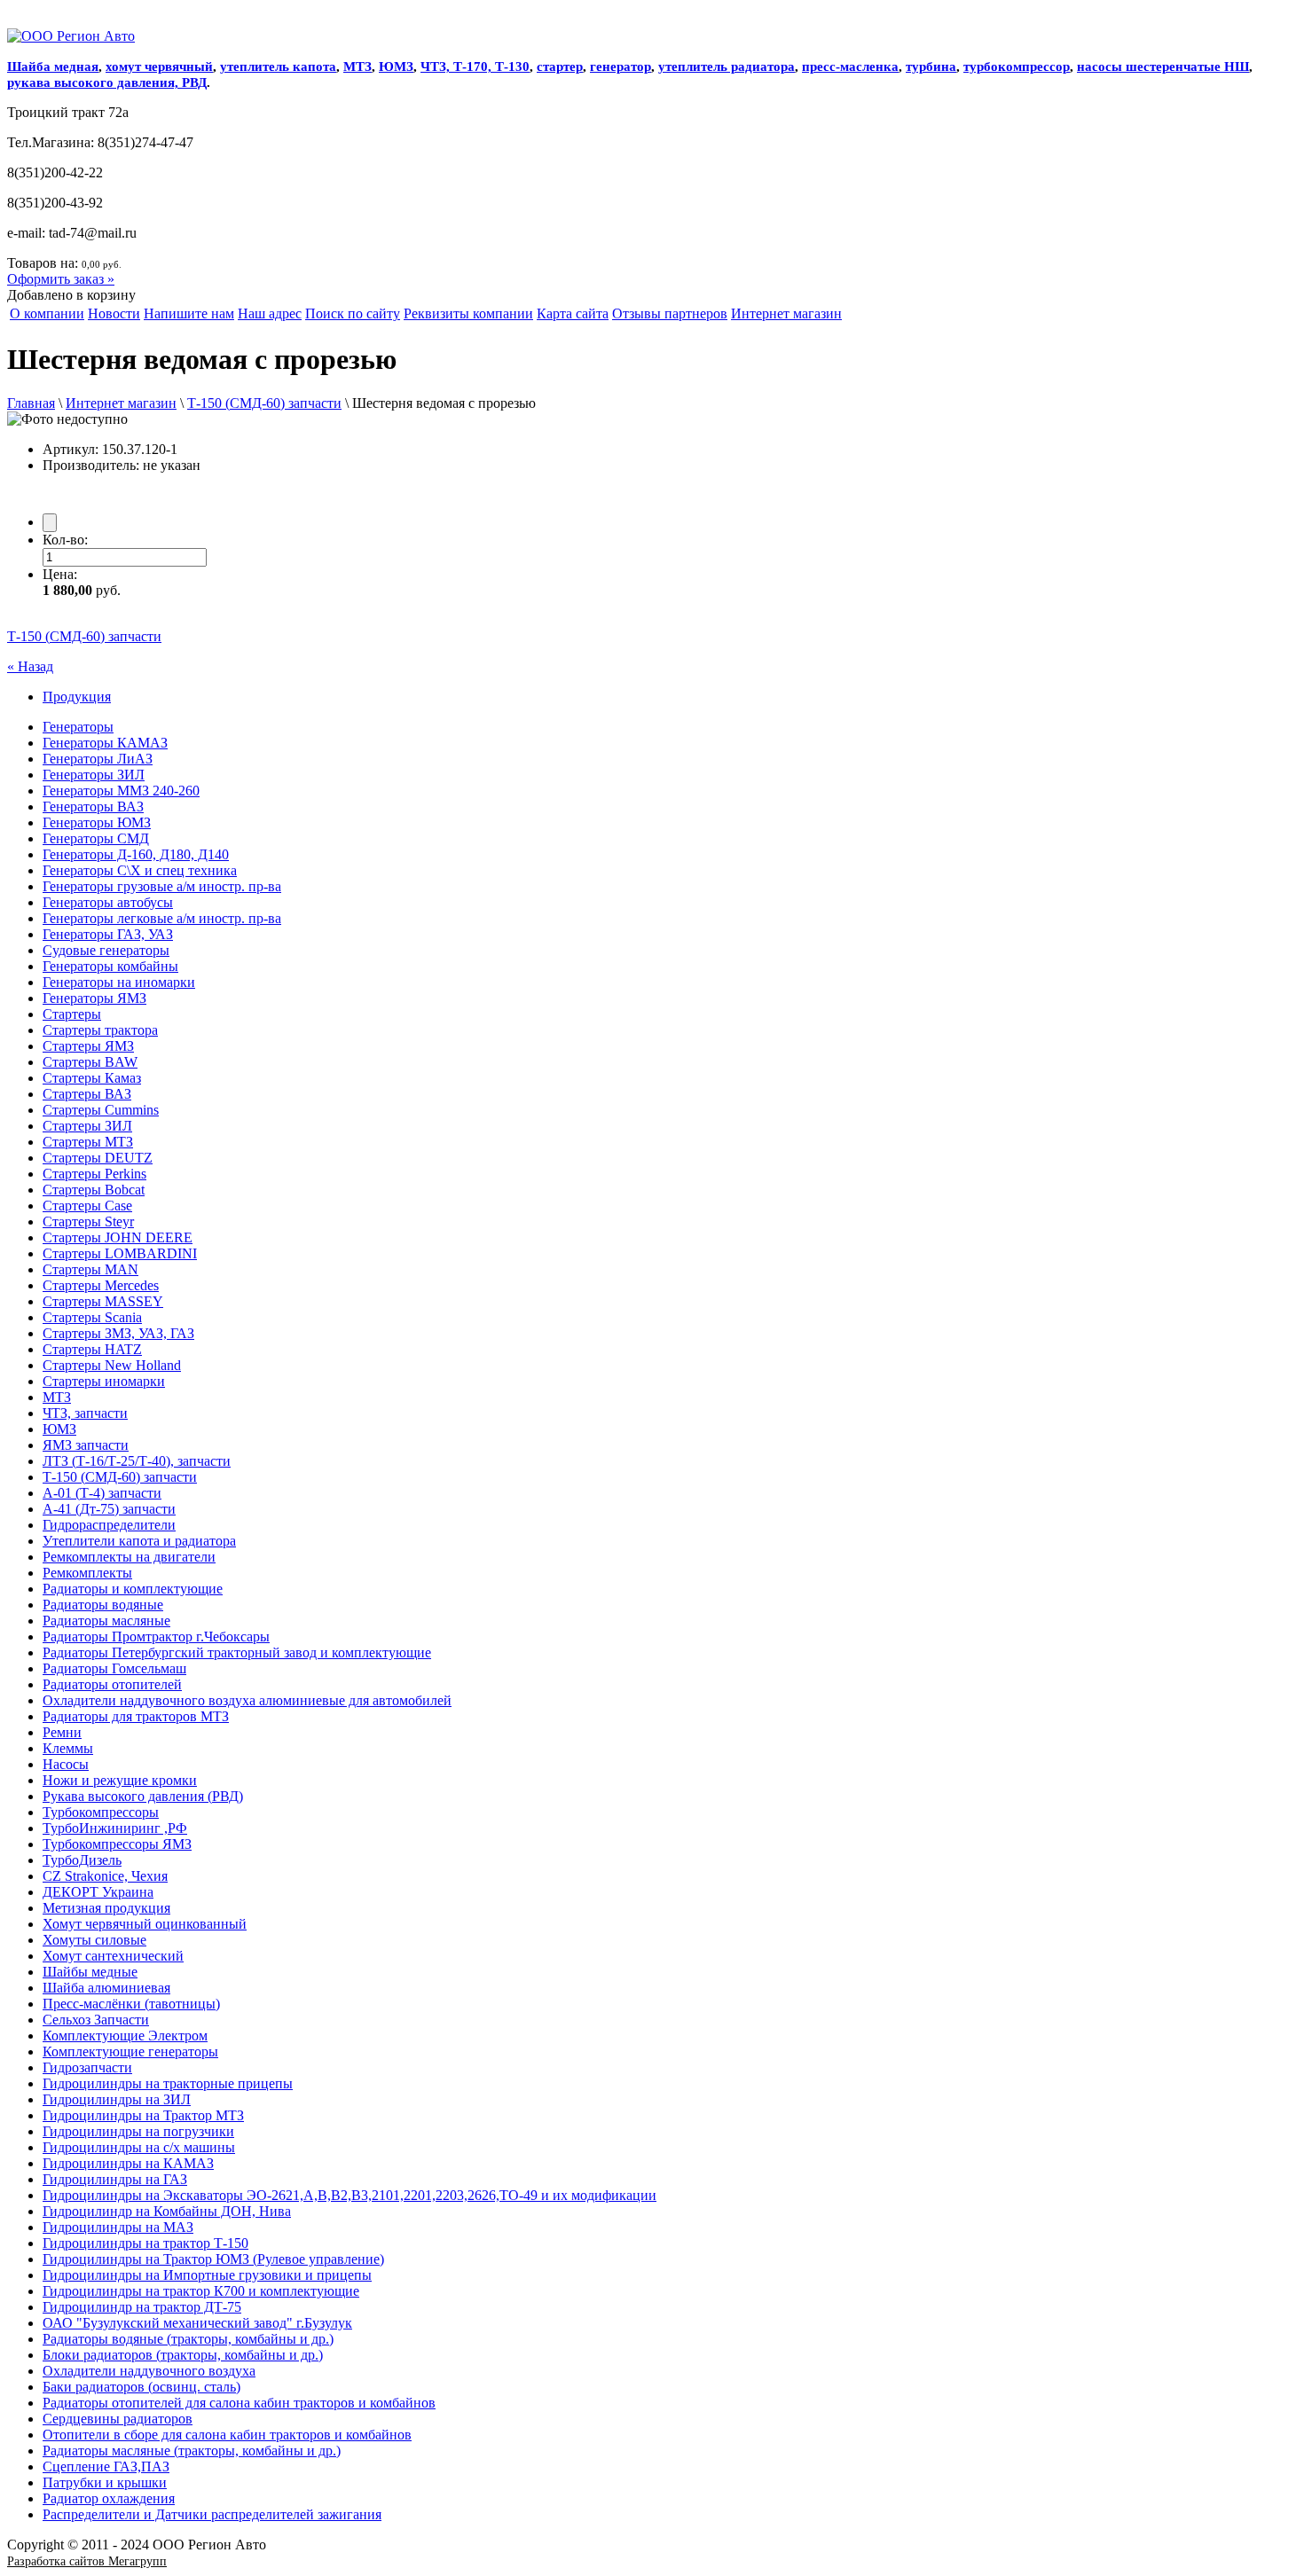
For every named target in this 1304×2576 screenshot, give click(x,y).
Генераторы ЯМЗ (94, 998)
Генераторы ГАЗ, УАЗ (108, 934)
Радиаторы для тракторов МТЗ (136, 1716)
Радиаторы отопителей (112, 1684)
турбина (931, 67)
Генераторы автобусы (108, 902)
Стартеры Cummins (101, 1110)
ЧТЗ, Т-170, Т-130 (475, 67)
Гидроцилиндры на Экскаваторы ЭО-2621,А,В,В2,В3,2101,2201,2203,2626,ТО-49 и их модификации (350, 2195)
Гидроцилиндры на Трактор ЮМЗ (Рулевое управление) (213, 2259)
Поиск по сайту (353, 313)
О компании (47, 313)
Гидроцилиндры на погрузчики (138, 2131)
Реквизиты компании (468, 313)
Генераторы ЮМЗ (97, 822)
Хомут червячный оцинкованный (145, 1924)
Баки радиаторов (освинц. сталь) (141, 2387)
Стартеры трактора (100, 1030)
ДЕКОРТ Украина (98, 1892)
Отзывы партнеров (670, 313)
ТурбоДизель (82, 1860)
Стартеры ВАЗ (87, 1094)
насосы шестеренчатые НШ (1163, 67)
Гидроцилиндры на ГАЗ (115, 2179)
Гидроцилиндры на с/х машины (139, 2147)
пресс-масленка (850, 67)
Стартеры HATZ (92, 1349)
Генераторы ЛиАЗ (98, 759)
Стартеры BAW (90, 1062)
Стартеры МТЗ (88, 1142)
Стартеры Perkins (94, 1174)
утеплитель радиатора (727, 67)
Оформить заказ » (61, 279)
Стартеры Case (87, 1206)
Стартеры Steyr (88, 1221)
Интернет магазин (786, 313)
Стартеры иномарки (104, 1381)
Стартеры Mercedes (101, 1285)
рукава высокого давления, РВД (107, 82)
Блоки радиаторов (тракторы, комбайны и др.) (183, 2355)
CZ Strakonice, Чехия (105, 1876)
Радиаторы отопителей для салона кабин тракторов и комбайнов (239, 2403)
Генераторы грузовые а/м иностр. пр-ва (162, 886)
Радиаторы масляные (106, 1621)
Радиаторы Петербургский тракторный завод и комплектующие (237, 1652)
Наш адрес (270, 313)
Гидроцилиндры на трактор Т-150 (145, 2243)
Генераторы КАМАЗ (105, 743)
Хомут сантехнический (113, 1956)
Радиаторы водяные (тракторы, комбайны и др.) (188, 2339)
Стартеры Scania (92, 1317)
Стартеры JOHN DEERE (118, 1237)
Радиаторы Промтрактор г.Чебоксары (156, 1636)
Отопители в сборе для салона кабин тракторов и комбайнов (227, 2435)
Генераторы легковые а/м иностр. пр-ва (162, 918)
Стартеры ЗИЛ (87, 1126)
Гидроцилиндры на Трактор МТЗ (143, 2115)
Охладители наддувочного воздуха (149, 2371)
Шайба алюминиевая (106, 1988)
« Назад (30, 666)
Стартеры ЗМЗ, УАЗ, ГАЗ (118, 1333)
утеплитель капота (278, 67)
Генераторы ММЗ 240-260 (121, 791)
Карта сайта (573, 313)
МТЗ (357, 67)
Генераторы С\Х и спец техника (140, 870)
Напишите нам (189, 313)
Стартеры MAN (90, 1269)
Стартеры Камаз (92, 1078)
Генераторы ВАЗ (93, 806)
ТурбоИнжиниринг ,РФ (115, 1828)
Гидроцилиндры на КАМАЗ (128, 2163)
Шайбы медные (90, 1972)
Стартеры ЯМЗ (88, 1046)
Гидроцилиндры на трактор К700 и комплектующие (201, 2291)
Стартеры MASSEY (103, 1301)
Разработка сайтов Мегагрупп (87, 2561)
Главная (31, 403)
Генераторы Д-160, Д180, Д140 (136, 854)
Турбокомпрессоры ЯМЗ (117, 1844)
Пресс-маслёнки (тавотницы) (131, 2004)
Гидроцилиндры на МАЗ (118, 2227)
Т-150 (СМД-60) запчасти (264, 403)
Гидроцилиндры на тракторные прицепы (168, 2083)
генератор (621, 67)
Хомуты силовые (94, 1940)
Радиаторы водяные (103, 1605)
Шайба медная (53, 67)
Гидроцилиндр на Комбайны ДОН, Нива (167, 2211)
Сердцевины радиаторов (118, 2419)
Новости (114, 313)
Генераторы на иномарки (119, 982)
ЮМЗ (396, 67)
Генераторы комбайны (110, 966)
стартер (560, 67)
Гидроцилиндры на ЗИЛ (117, 2099)
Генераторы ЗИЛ (94, 775)
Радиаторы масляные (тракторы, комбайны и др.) (192, 2451)
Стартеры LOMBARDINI (120, 1253)
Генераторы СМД (96, 838)
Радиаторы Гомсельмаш (114, 1668)
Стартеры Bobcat (94, 1190)
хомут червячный (159, 67)
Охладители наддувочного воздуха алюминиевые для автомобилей (247, 1700)
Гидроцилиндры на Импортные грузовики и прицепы (207, 2275)
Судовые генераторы (106, 950)
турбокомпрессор (1017, 67)
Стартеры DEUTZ (98, 1158)
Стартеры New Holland (112, 1365)
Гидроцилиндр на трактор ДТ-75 (142, 2307)
